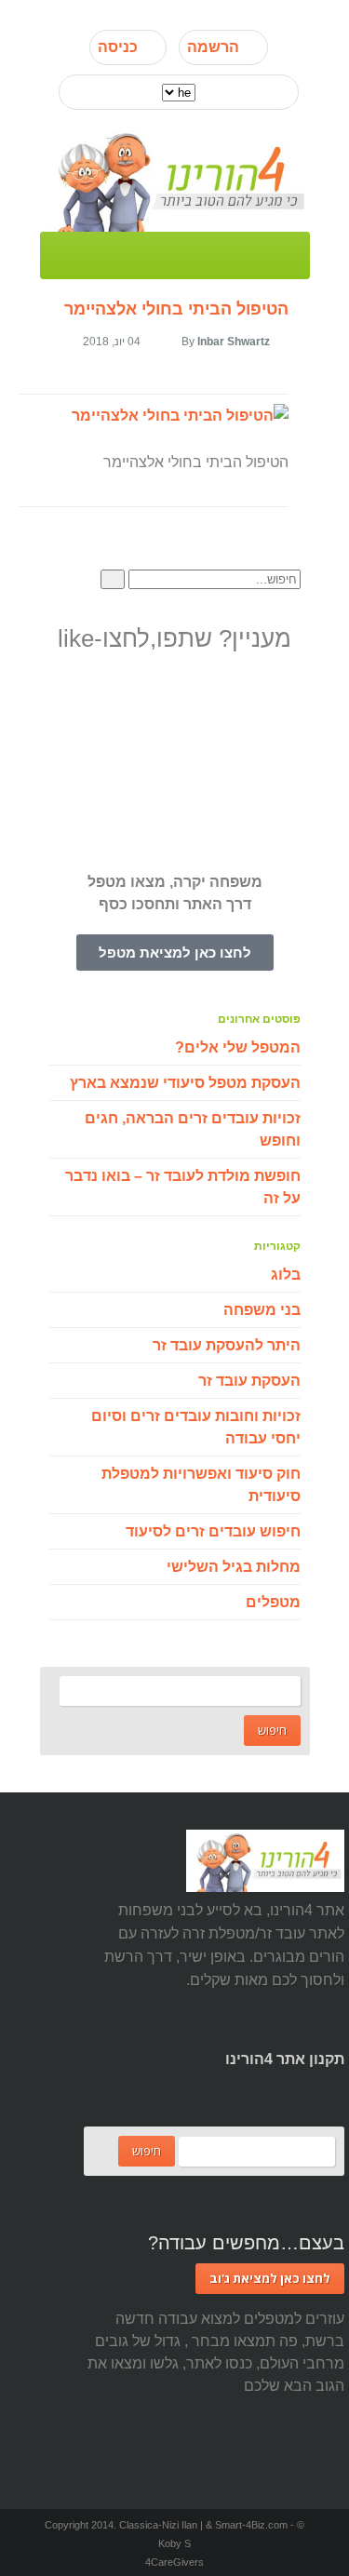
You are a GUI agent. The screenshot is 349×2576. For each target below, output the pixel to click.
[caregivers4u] (175, 179)
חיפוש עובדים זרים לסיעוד (213, 1531)
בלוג (286, 1275)
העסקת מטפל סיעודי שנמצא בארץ (185, 1083)
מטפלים (273, 1602)
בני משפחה (262, 1310)
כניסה (118, 47)
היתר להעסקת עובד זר (227, 1345)
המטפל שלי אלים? (238, 1047)
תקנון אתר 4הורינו (285, 2059)
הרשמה (213, 47)
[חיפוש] (113, 579)
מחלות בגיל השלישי (234, 1567)
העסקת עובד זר (249, 1381)
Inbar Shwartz (234, 342)
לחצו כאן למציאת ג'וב (270, 2278)
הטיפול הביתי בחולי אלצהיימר (176, 309)
